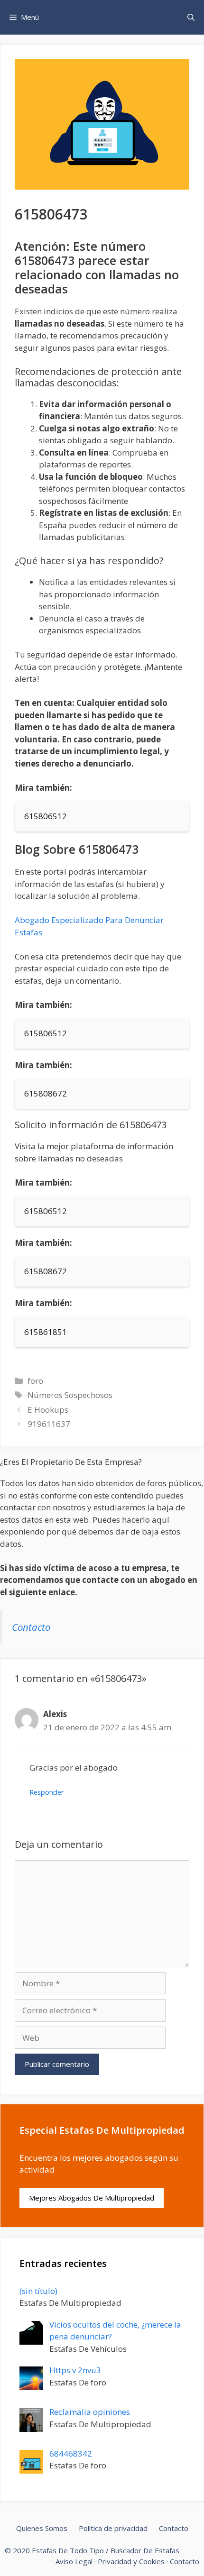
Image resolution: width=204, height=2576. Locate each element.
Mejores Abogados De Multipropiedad (92, 2198)
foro (35, 1381)
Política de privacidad (113, 2528)
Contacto (31, 1627)
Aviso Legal (74, 2561)
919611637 (49, 1424)
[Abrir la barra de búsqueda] (191, 17)
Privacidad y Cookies (131, 2561)
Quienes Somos (42, 2528)
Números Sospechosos (70, 1395)
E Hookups (48, 1410)
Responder (47, 1792)
